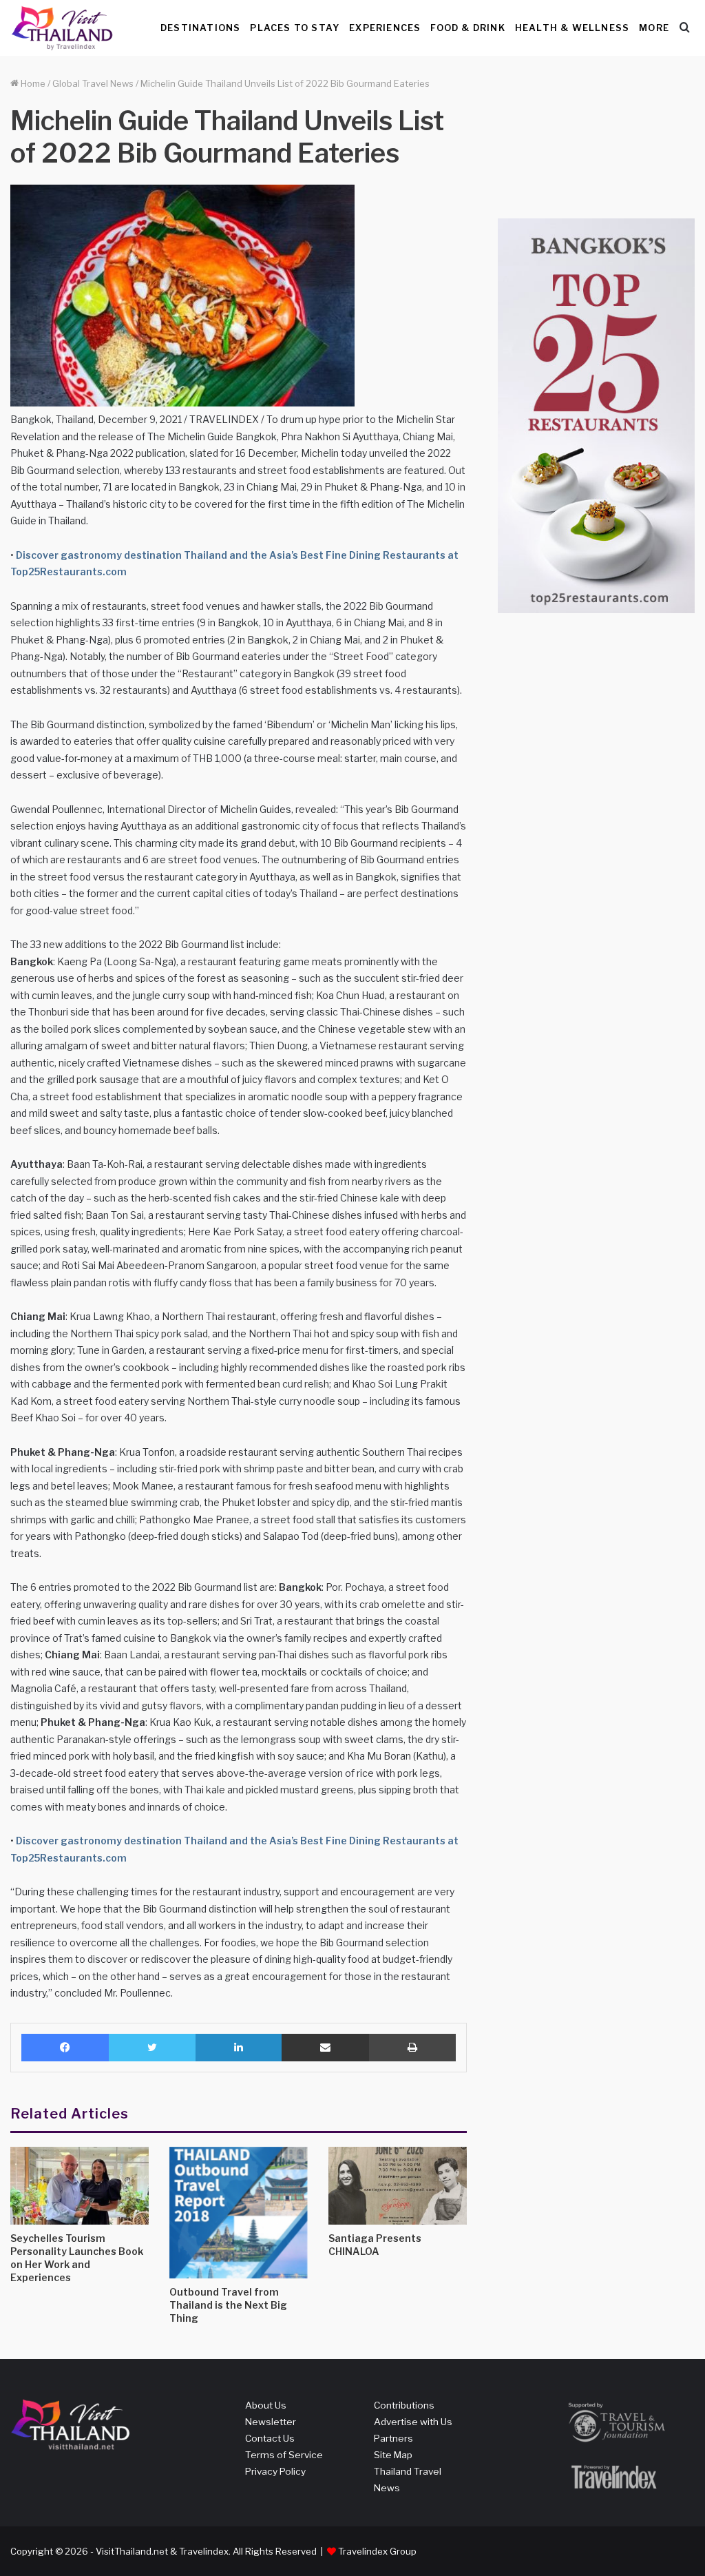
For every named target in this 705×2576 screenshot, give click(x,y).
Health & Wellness (572, 28)
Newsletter (271, 2422)
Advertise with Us (413, 2422)
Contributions (404, 2405)
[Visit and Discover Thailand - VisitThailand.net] (62, 28)
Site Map (393, 2455)
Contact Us (270, 2438)
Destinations (200, 28)
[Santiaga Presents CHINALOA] (398, 2186)
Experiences (385, 28)
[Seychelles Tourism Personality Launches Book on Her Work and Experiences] (80, 2186)
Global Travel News (93, 83)
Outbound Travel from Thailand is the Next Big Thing (228, 2305)
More (654, 28)
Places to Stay (295, 28)
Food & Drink (467, 28)
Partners (393, 2438)
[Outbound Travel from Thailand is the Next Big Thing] (239, 2213)
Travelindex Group (377, 2551)
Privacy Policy (275, 2471)
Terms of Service (284, 2455)
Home (32, 83)
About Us (266, 2405)
